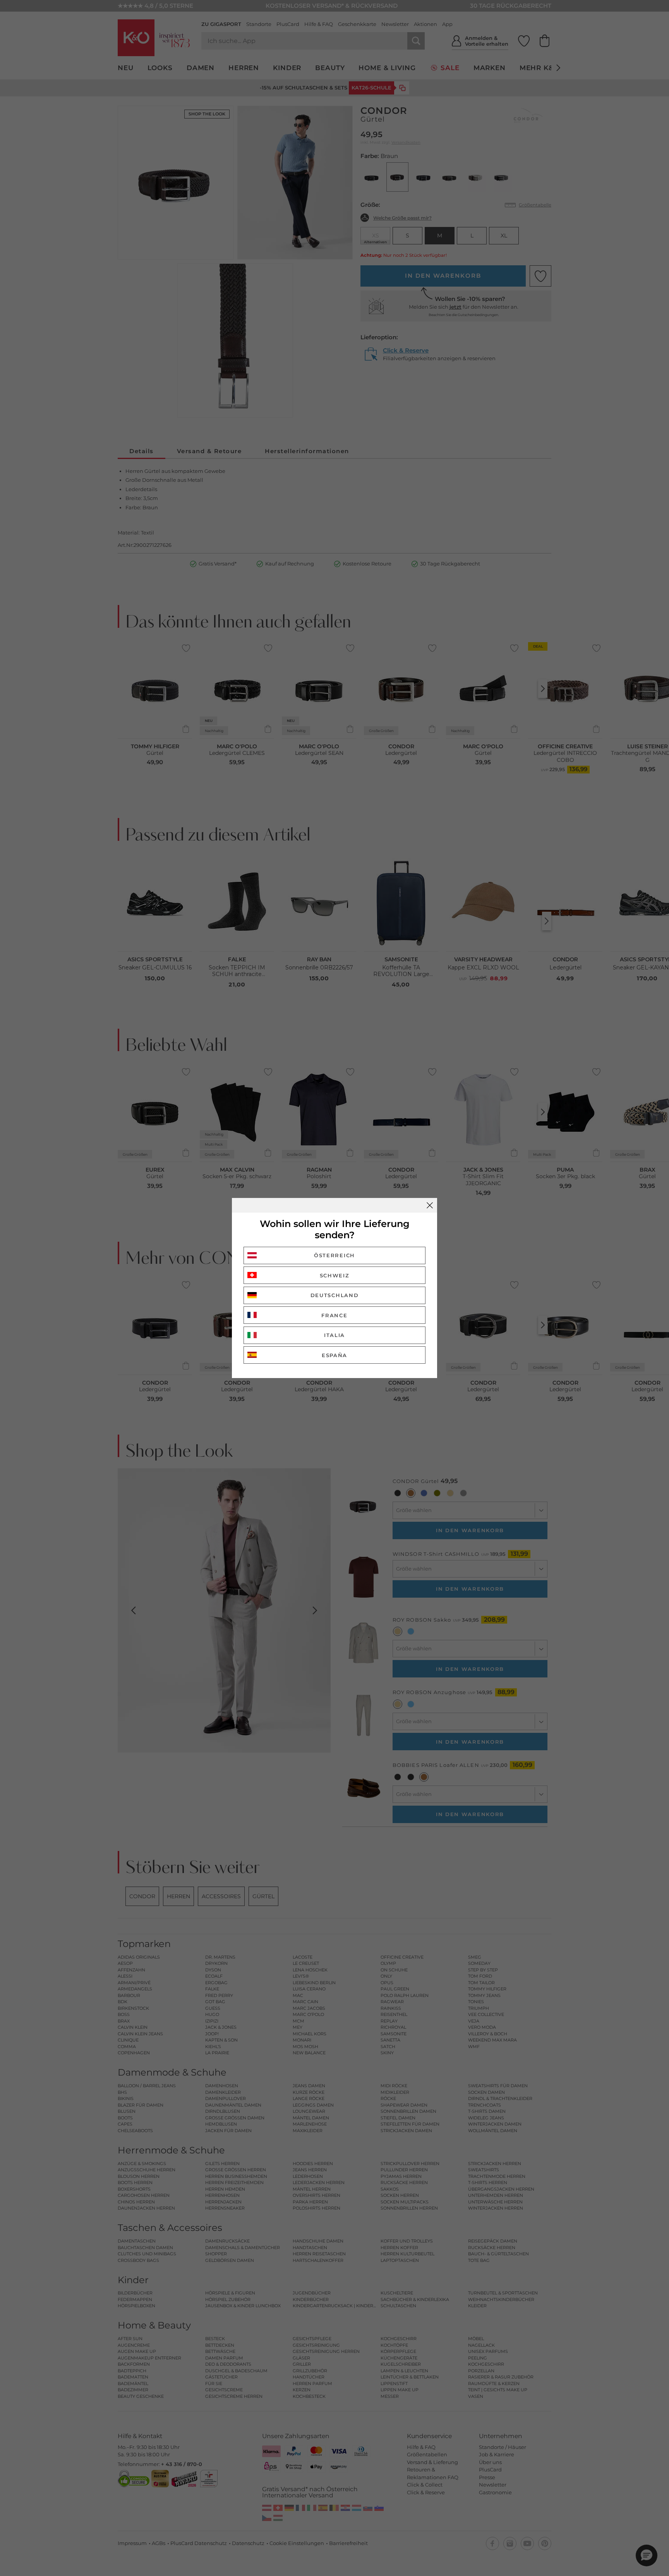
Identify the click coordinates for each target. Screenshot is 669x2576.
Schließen (430, 1205)
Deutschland (335, 1295)
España (334, 1355)
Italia (334, 1335)
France (334, 1315)
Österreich (334, 1255)
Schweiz (335, 1275)
